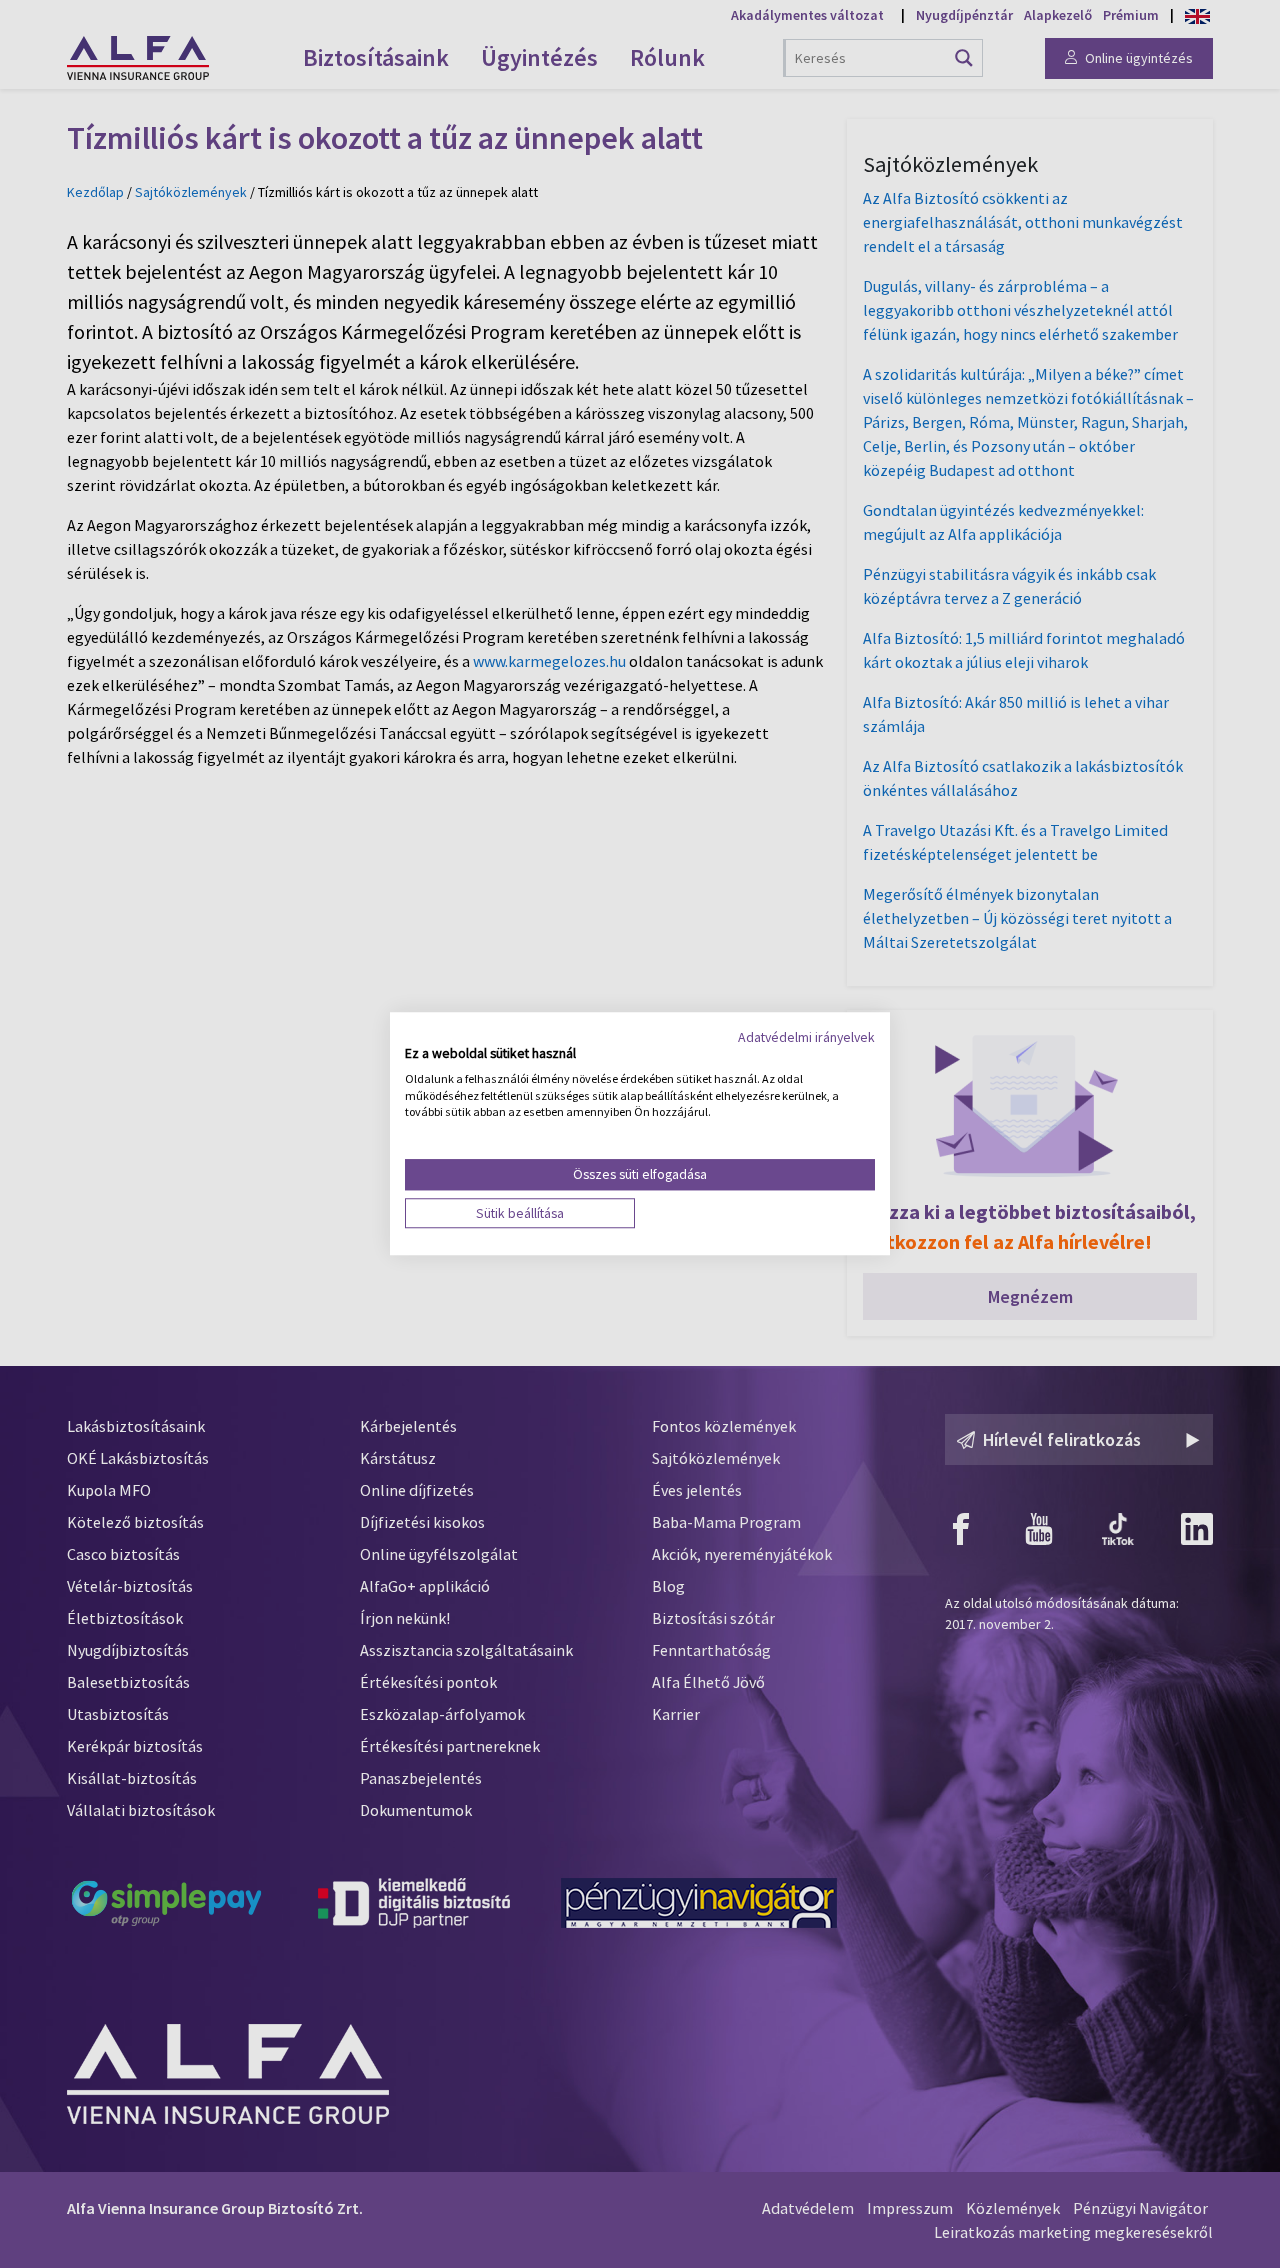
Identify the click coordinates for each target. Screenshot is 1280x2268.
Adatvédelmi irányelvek (806, 1037)
